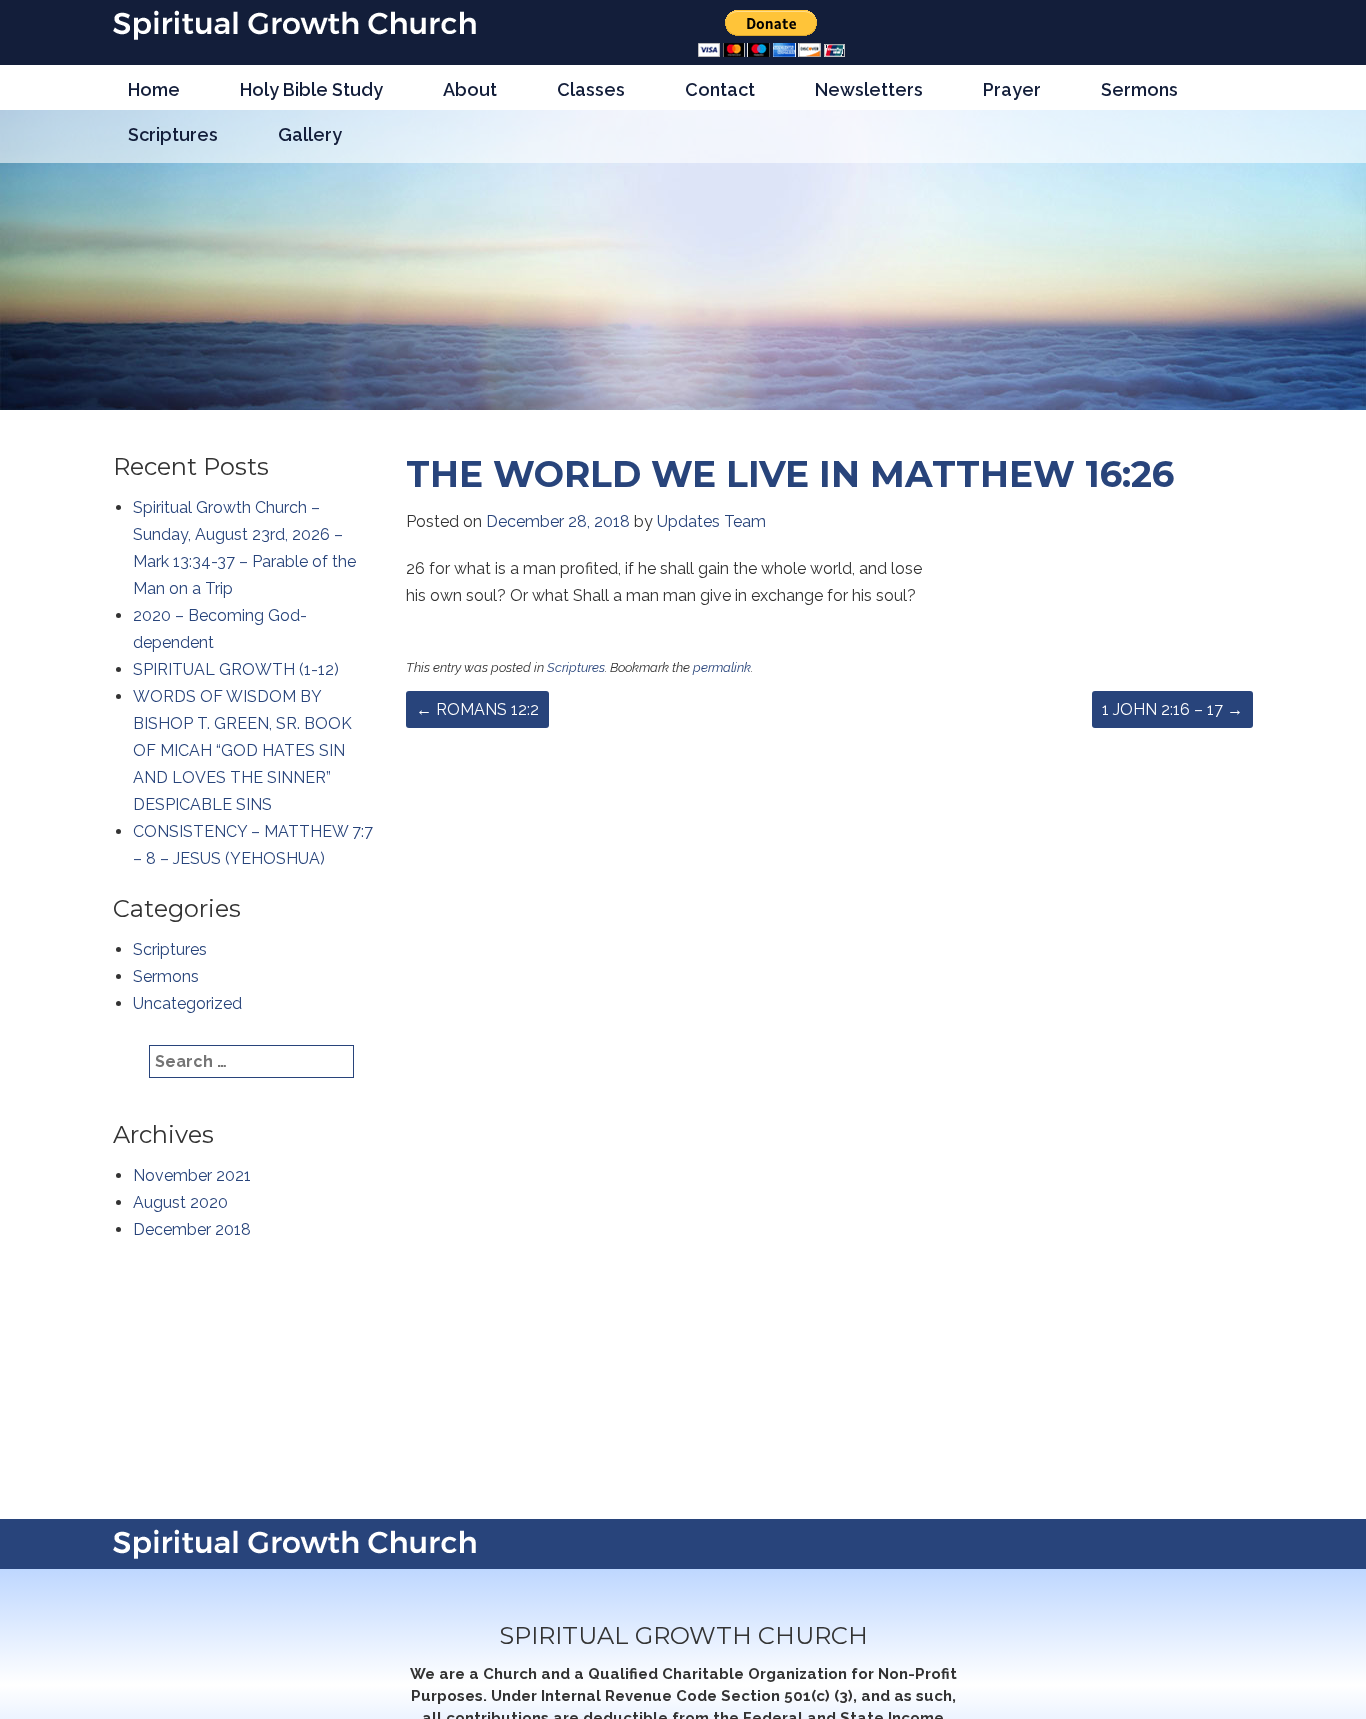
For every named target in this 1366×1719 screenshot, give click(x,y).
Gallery (310, 134)
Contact (720, 89)
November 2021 (192, 1175)
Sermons (1139, 89)
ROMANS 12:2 (477, 709)
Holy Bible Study (311, 89)
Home (154, 89)
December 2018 (192, 1229)
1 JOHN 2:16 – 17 (1172, 709)
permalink (722, 667)
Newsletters (869, 89)
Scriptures (173, 134)
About (470, 89)
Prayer (1012, 89)
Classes (591, 89)
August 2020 (180, 1202)
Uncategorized (187, 1003)
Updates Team (711, 521)
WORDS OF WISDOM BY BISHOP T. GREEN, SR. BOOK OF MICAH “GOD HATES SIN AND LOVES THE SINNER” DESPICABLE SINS (242, 750)
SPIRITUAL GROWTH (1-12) (236, 669)
